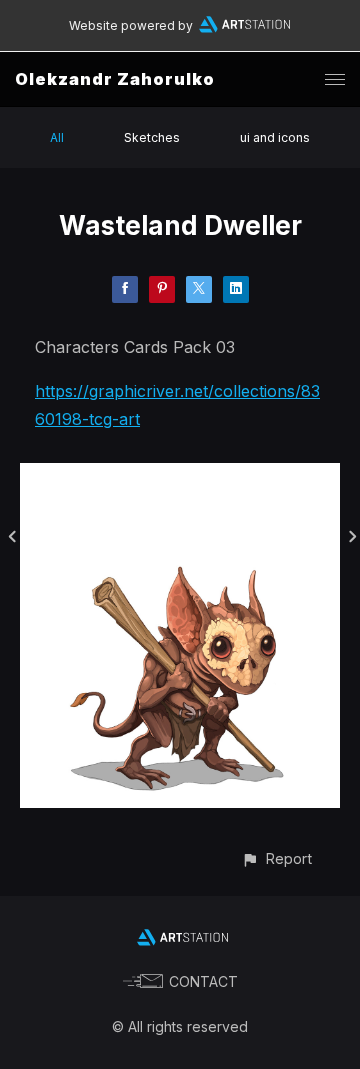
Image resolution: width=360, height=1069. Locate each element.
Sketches (152, 137)
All (57, 137)
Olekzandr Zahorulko (115, 79)
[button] (276, 858)
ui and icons (275, 137)
